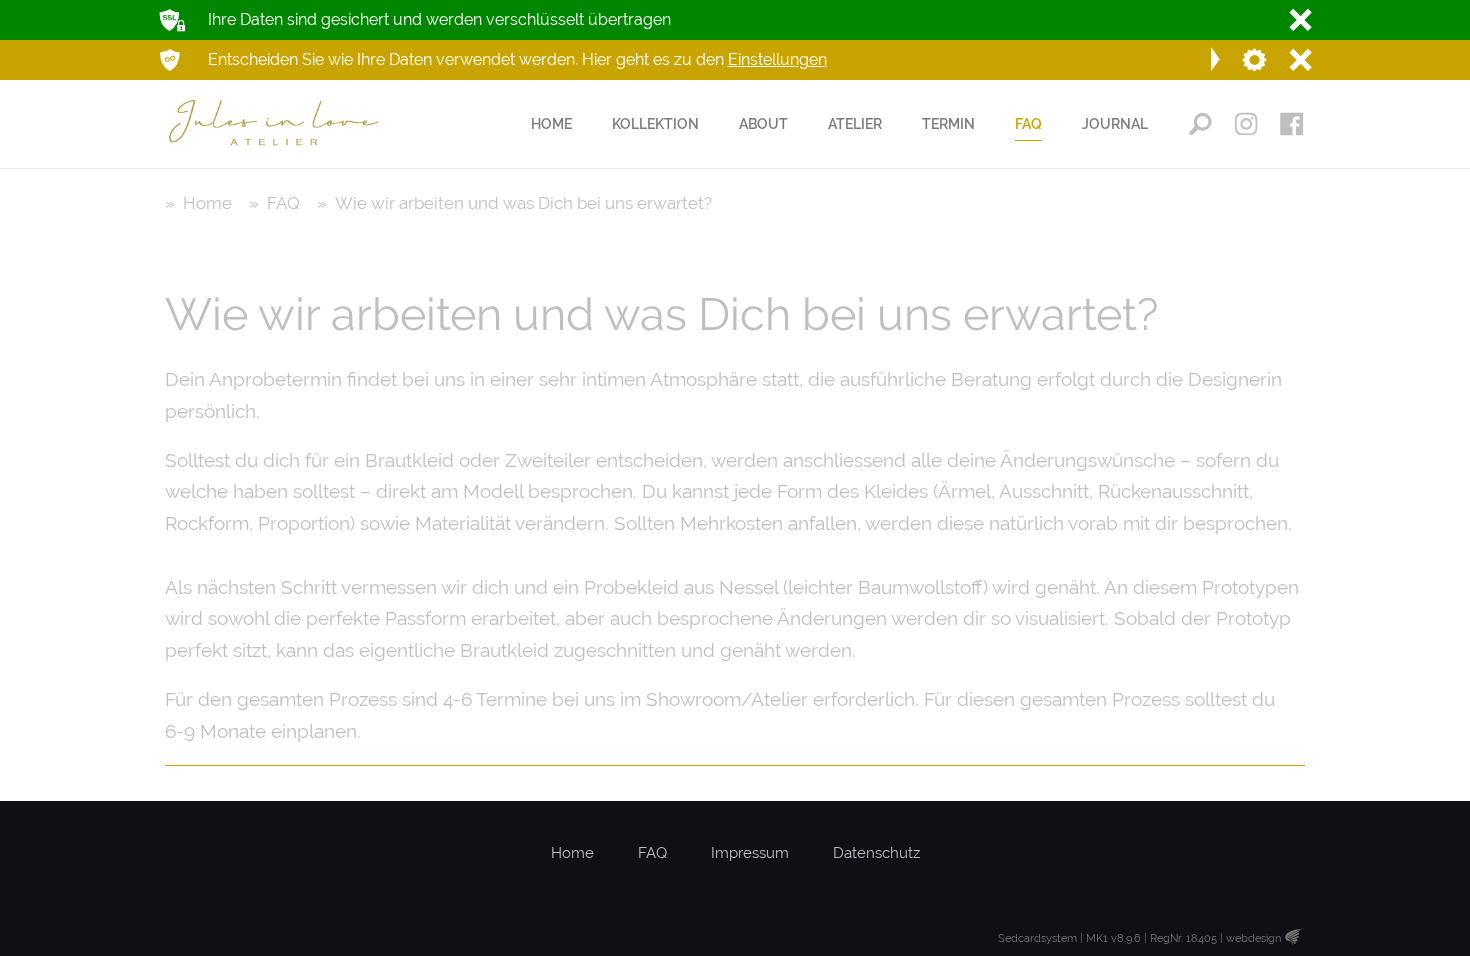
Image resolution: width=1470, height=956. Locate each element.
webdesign (1253, 938)
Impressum (750, 853)
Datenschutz (876, 853)
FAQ (652, 853)
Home (572, 853)
